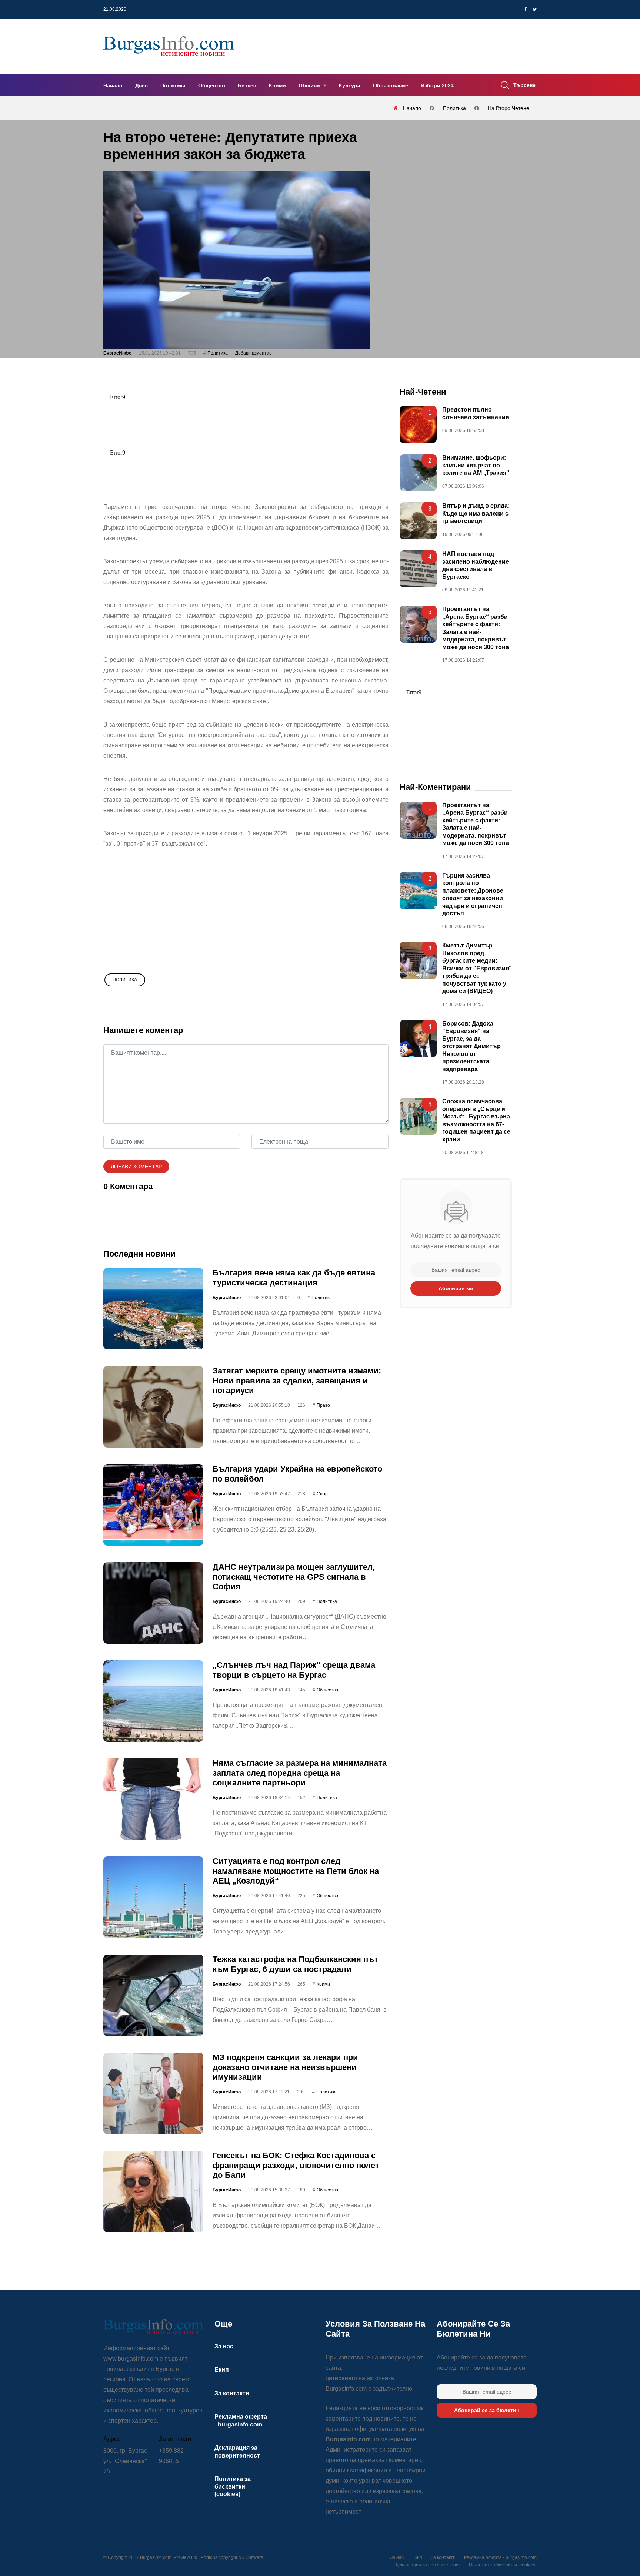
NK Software (251, 2557)
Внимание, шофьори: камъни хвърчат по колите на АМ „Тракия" (476, 466)
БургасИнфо (117, 353)
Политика (173, 85)
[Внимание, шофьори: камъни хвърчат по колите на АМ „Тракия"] (418, 473)
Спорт (323, 1494)
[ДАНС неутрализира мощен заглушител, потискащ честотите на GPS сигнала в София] (153, 1603)
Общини (310, 85)
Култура (350, 85)
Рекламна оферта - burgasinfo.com (500, 2557)
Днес (141, 85)
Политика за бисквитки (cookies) (233, 2486)
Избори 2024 (437, 85)
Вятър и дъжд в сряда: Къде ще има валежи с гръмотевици (476, 514)
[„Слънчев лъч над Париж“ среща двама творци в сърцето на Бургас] (153, 1701)
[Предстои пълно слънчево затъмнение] (418, 425)
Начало (113, 85)
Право (323, 1406)
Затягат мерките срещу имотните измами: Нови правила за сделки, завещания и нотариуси (297, 1381)
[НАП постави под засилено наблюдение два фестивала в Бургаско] (418, 569)
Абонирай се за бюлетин (487, 2410)
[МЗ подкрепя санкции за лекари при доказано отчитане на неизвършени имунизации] (153, 2093)
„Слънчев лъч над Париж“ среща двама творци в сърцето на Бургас (294, 1670)
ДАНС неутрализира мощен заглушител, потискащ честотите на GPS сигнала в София (294, 1577)
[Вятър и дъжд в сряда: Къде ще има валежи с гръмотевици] (418, 521)
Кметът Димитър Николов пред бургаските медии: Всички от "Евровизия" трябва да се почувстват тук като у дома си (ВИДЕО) (477, 969)
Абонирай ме (456, 1288)
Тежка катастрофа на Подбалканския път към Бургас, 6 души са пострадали (295, 1964)
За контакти (232, 2393)
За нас (224, 2346)
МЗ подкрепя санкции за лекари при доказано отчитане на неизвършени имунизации (285, 2067)
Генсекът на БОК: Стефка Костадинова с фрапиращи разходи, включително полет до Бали (296, 2165)
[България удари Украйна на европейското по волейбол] (153, 1505)
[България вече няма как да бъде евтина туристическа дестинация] (153, 1309)
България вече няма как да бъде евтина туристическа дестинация (294, 1277)
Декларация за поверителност (428, 2565)
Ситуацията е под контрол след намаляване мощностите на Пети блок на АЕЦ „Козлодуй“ (296, 1871)
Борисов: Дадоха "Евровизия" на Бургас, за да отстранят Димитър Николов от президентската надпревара (471, 1046)
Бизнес (247, 85)
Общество (212, 85)
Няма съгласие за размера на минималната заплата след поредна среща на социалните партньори (300, 1773)
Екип (222, 2370)
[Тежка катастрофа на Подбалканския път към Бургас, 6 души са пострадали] (153, 1995)
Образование (391, 85)
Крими (277, 85)
